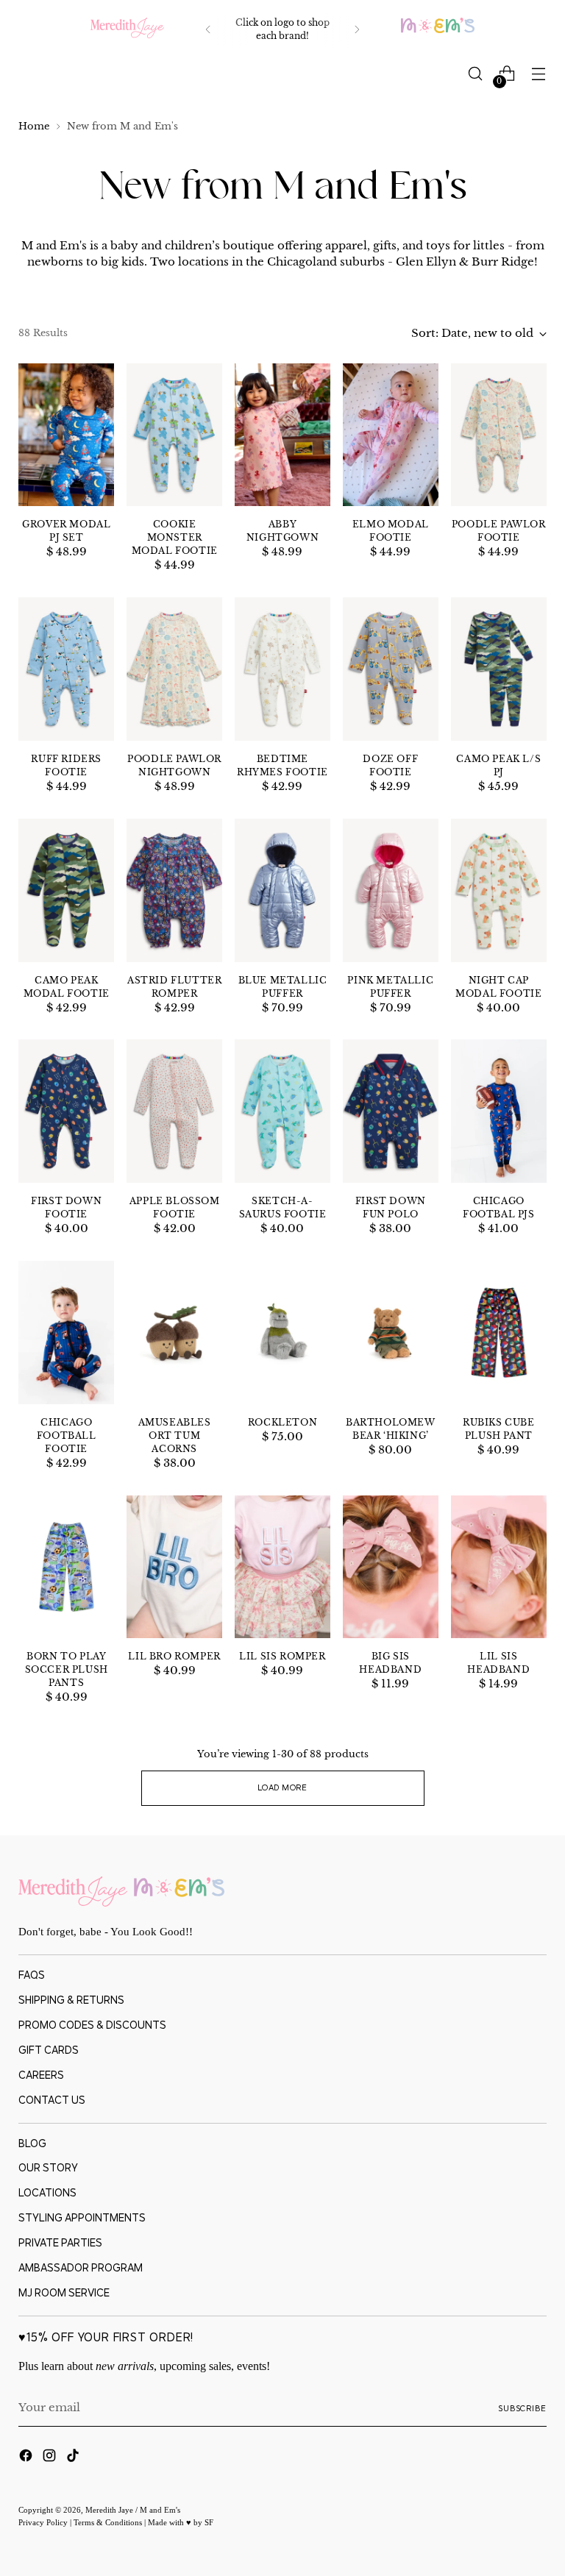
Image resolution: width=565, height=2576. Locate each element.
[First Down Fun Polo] (391, 1111)
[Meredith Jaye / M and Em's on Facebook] (27, 2458)
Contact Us (52, 2100)
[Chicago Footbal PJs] (499, 1111)
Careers (41, 2075)
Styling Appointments (82, 2217)
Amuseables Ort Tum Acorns (175, 1435)
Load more (282, 1787)
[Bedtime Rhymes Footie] (282, 669)
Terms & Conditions (109, 2522)
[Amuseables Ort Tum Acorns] (174, 1333)
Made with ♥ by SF (181, 2522)
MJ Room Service (64, 2292)
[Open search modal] (476, 74)
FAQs (32, 1975)
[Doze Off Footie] (391, 669)
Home (34, 126)
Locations (47, 2192)
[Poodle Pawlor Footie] (499, 435)
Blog (32, 2143)
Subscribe (522, 2408)
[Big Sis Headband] (391, 1567)
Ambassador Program (81, 2267)
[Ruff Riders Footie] (66, 669)
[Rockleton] (282, 1333)
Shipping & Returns (71, 2000)
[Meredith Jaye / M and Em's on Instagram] (51, 2458)
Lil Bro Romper (174, 1656)
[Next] (357, 29)
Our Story (48, 2167)
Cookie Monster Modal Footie (175, 537)
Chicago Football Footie (67, 1435)
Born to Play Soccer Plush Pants (67, 1669)
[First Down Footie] (66, 1111)
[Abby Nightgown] (282, 435)
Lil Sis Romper (282, 1656)
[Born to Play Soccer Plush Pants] (66, 1567)
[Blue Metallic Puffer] (282, 890)
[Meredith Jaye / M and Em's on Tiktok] (74, 2458)
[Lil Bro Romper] (174, 1567)
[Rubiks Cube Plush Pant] (499, 1333)
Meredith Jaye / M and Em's (133, 2510)
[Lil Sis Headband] (499, 1567)
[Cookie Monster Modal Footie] (174, 435)
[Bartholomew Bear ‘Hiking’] (391, 1333)
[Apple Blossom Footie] (174, 1111)
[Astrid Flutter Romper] (174, 890)
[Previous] (208, 29)
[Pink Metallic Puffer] (391, 890)
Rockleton (282, 1422)
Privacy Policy (44, 2522)
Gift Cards (49, 2050)
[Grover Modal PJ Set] (66, 435)
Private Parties (60, 2242)
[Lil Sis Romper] (282, 1567)
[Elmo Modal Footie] (391, 435)
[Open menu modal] (539, 74)
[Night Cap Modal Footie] (499, 890)
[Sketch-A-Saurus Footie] (282, 1111)
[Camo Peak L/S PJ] (499, 669)
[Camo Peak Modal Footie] (66, 890)
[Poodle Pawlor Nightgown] (174, 669)
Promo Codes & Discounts (92, 2025)
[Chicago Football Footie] (66, 1333)
